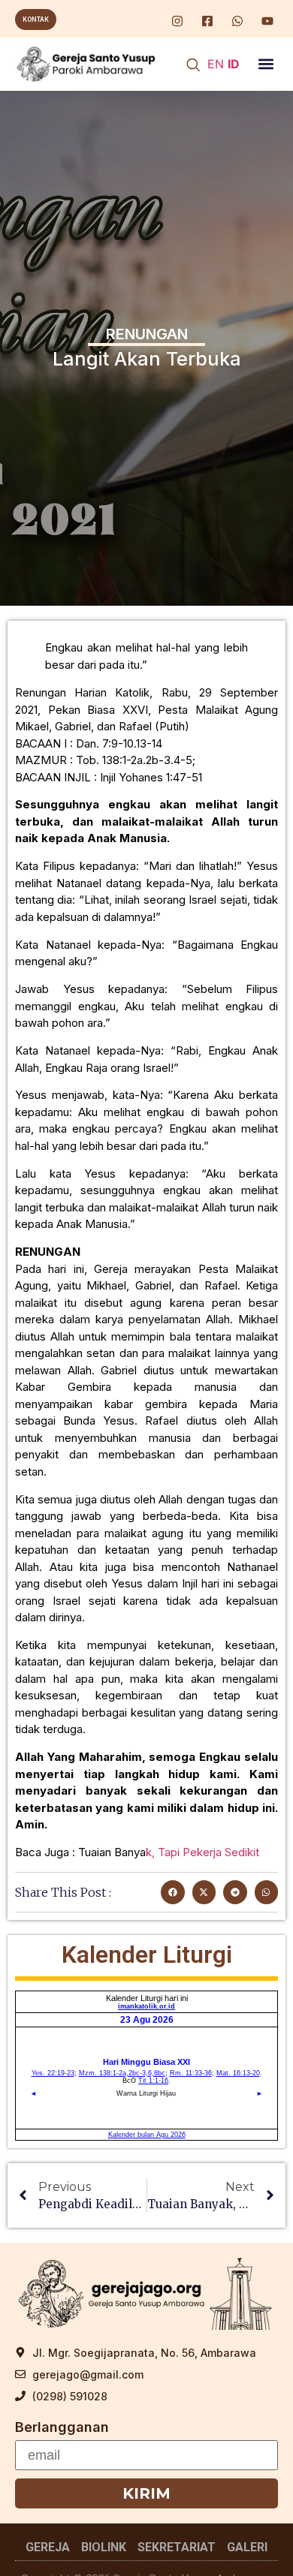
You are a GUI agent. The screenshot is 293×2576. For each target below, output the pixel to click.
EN (216, 64)
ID (234, 64)
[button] (266, 64)
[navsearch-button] (193, 66)
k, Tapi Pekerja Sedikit (202, 1852)
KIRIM (146, 2493)
